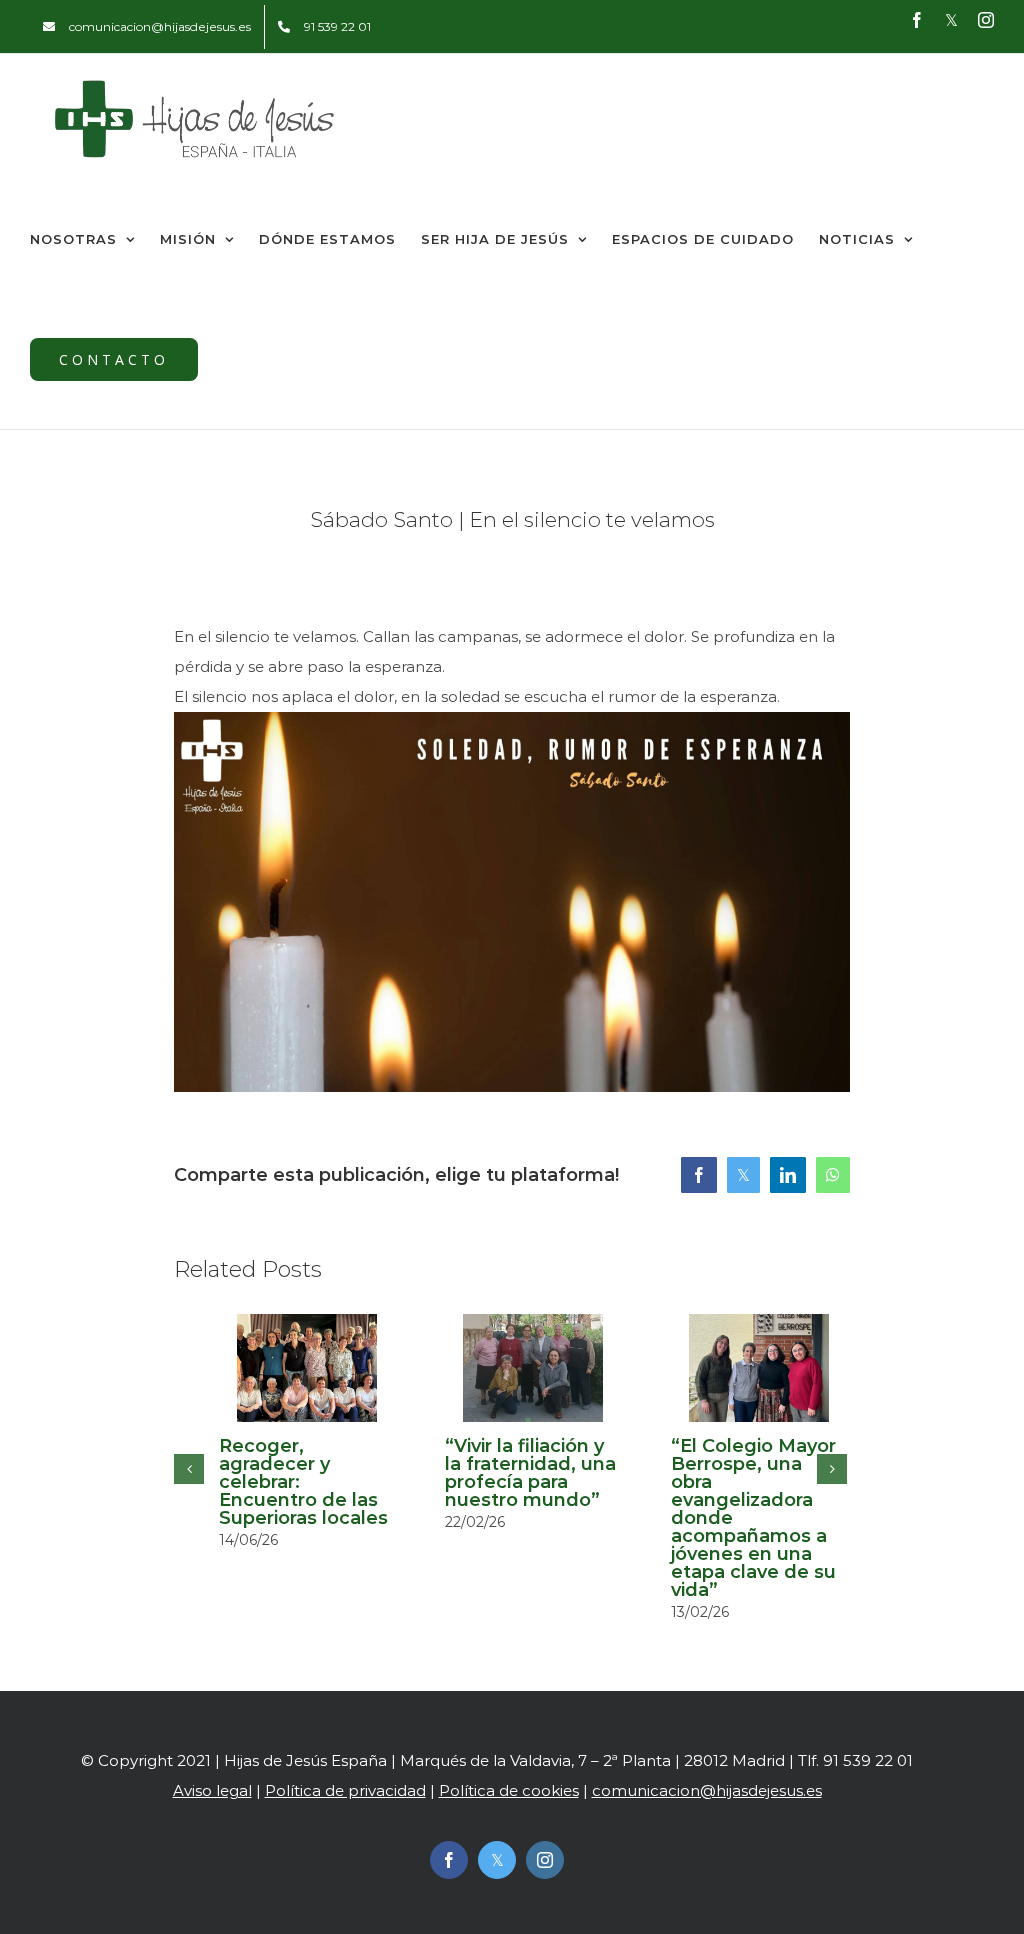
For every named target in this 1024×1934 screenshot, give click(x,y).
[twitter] (497, 1860)
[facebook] (449, 1860)
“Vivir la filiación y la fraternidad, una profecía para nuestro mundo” (530, 1473)
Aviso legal (212, 1790)
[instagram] (545, 1860)
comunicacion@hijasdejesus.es (707, 1790)
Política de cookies (509, 1790)
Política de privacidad (345, 1790)
